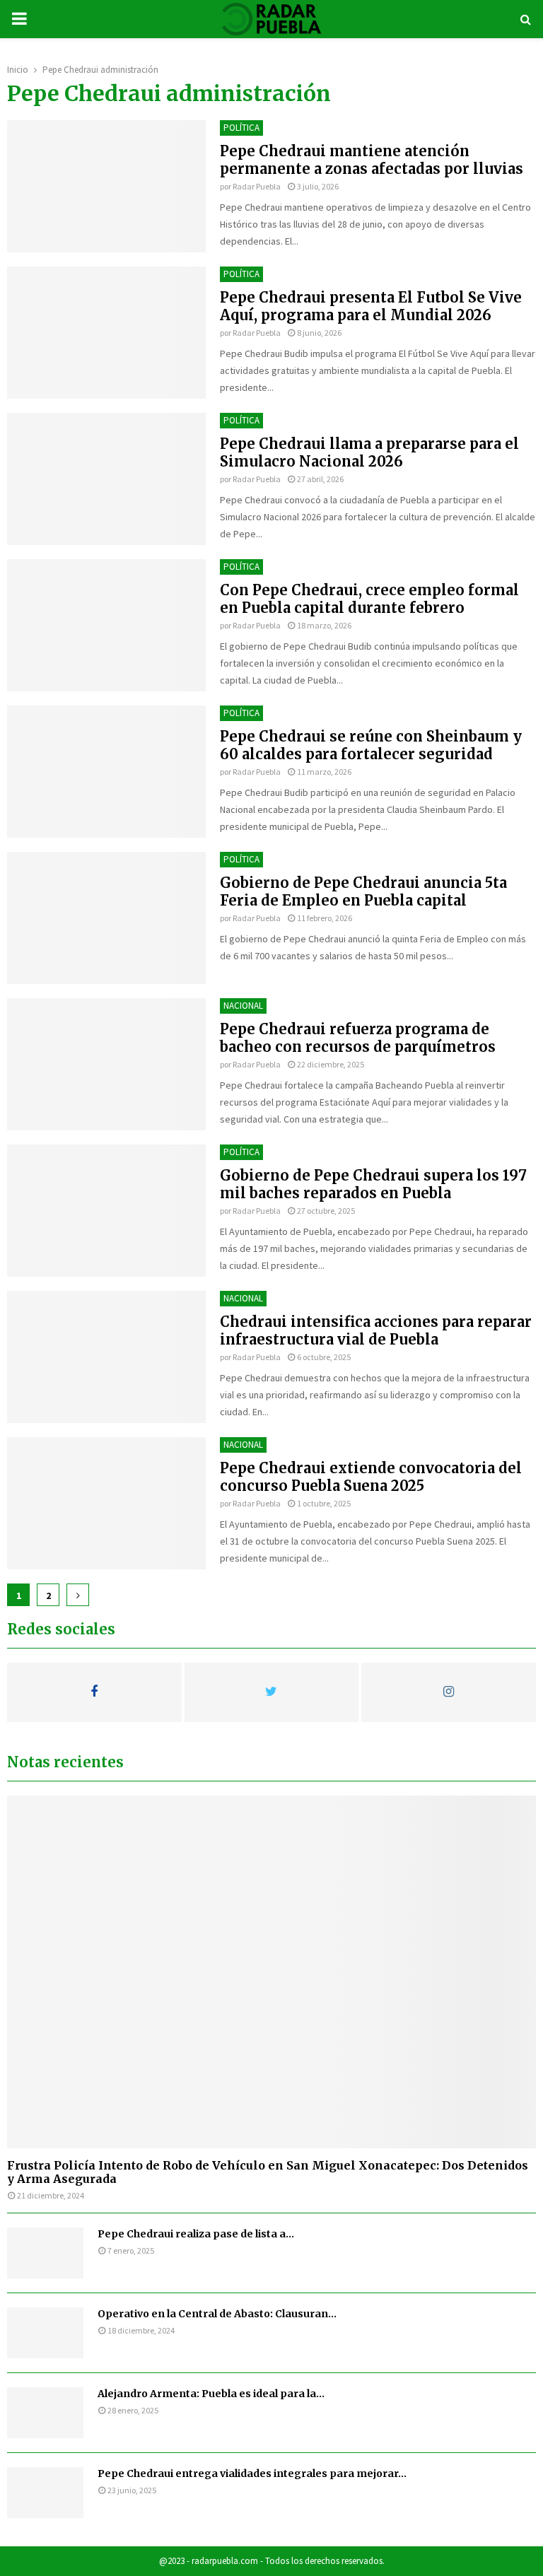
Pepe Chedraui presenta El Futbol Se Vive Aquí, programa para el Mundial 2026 (371, 306)
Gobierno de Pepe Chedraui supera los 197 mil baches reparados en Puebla (373, 1184)
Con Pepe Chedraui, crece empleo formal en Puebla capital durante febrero (369, 599)
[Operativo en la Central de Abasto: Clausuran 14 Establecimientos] (45, 2333)
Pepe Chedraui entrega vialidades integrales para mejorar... (252, 2473)
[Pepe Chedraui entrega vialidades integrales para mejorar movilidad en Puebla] (45, 2493)
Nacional (243, 1006)
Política (241, 128)
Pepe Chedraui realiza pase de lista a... (196, 2234)
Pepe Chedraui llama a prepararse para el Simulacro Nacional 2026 (369, 452)
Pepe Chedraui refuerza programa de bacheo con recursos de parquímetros (358, 1038)
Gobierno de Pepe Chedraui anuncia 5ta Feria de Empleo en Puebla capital (363, 891)
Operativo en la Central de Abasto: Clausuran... (217, 2314)
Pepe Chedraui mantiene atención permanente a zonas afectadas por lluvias (372, 160)
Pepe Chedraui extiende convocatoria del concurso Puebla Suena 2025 (371, 1477)
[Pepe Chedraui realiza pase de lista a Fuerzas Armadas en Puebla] (45, 2253)
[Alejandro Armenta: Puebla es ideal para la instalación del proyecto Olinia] (45, 2413)
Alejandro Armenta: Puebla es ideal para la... (211, 2394)
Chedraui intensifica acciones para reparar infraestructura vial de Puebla (376, 1330)
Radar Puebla (257, 186)
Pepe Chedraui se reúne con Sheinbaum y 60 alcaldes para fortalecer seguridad (371, 745)
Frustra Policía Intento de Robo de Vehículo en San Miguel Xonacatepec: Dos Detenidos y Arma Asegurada (268, 2172)
